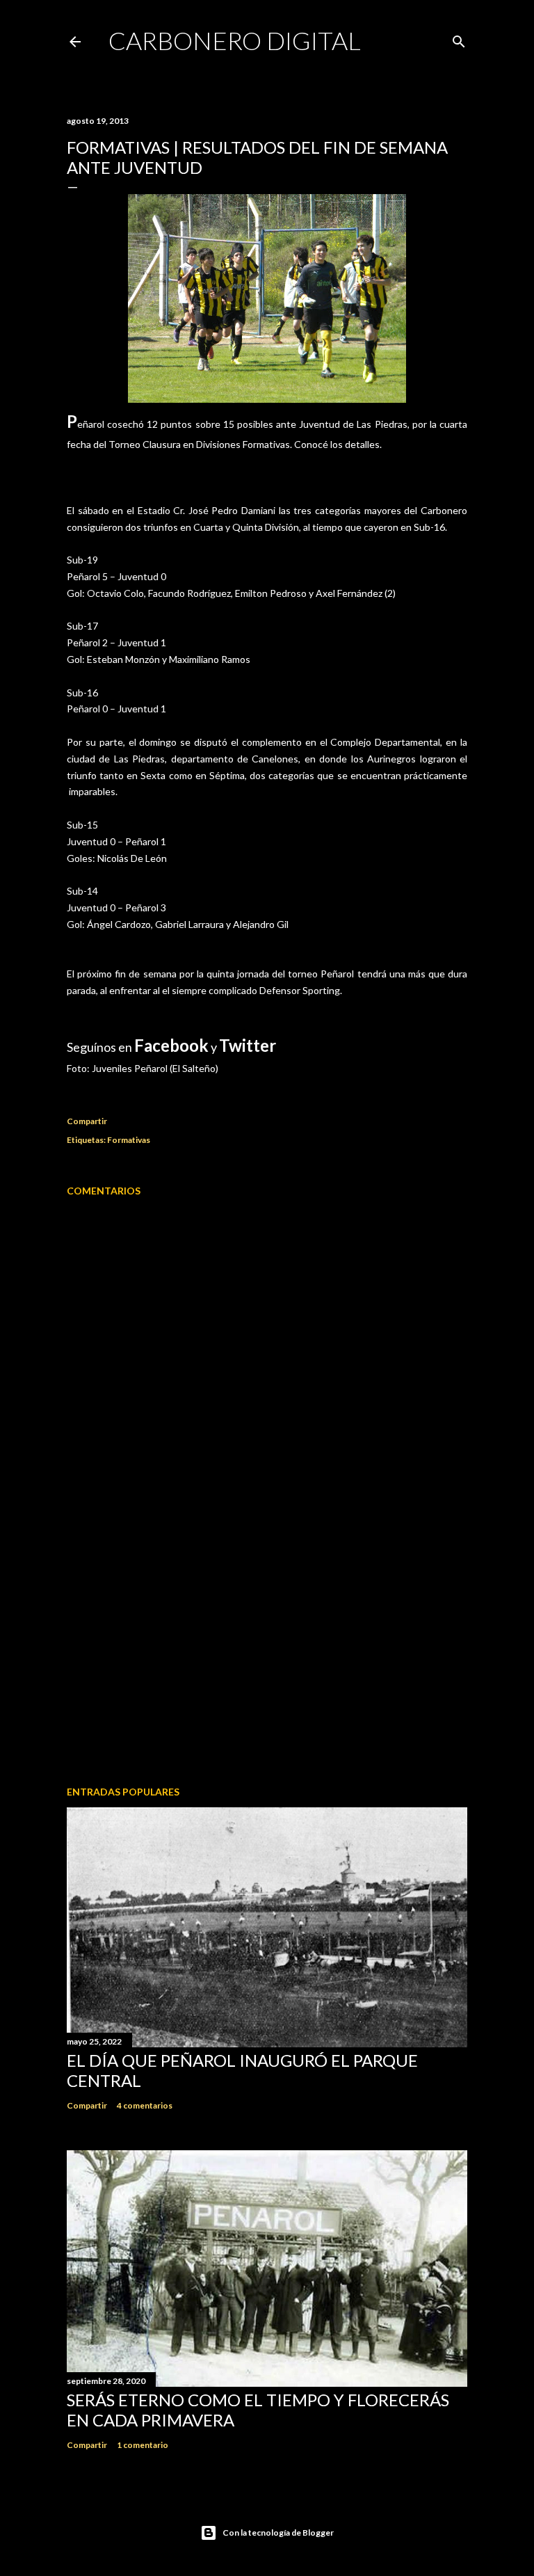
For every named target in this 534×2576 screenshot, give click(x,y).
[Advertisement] (267, 1654)
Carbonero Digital (235, 40)
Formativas (129, 1140)
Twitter (248, 1045)
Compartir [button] (87, 1121)
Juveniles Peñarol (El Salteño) (155, 1068)
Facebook (171, 1045)
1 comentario (143, 2445)
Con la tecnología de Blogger (278, 2533)
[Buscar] (459, 39)
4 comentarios (145, 2105)
